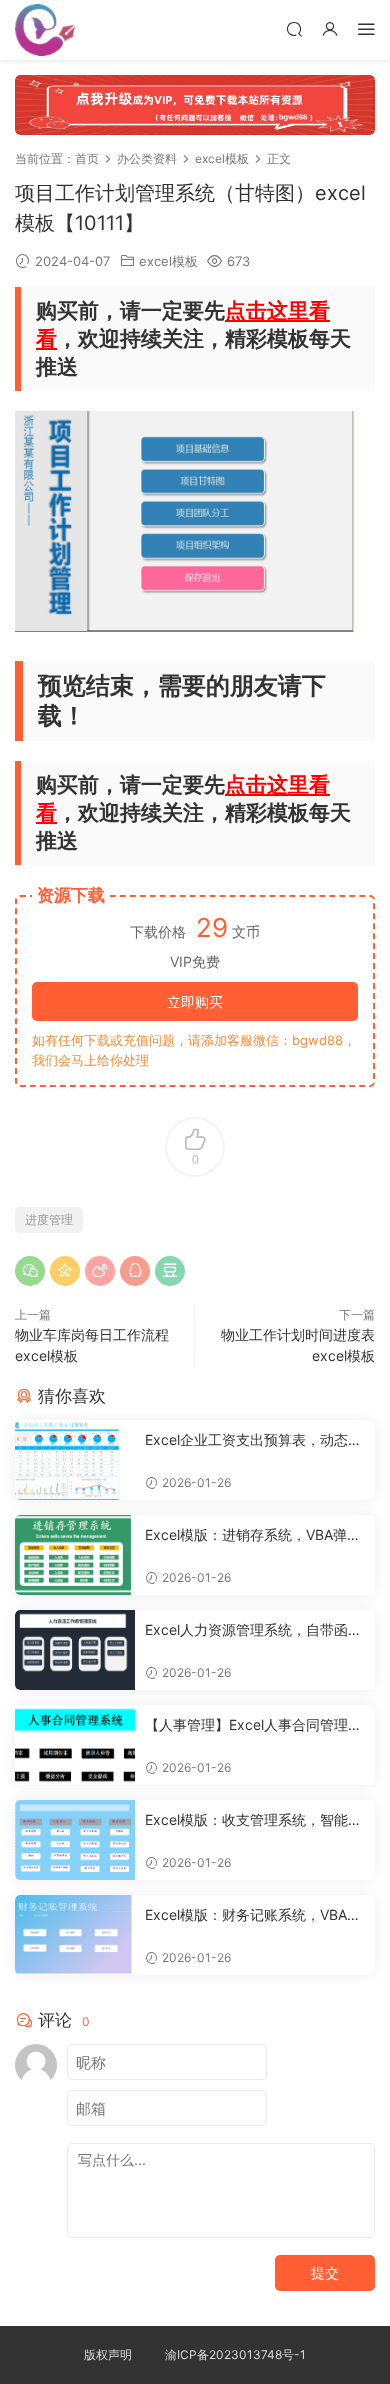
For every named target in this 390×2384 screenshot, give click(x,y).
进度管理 (49, 1219)
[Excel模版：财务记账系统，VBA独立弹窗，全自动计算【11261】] (75, 1935)
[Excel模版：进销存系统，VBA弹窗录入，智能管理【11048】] (75, 1555)
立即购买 (195, 1001)
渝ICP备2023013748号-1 (235, 2354)
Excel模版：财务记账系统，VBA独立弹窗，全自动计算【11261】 (253, 1915)
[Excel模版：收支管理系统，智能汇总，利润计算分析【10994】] (75, 1840)
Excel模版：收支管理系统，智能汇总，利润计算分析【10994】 (253, 1820)
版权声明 (108, 2354)
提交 (325, 2272)
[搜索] (294, 28)
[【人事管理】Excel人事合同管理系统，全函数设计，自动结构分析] (75, 1745)
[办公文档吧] (45, 30)
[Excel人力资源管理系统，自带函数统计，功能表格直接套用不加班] (75, 1650)
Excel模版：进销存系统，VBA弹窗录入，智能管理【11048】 (253, 1535)
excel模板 (168, 261)
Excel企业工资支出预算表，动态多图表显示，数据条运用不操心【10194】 (254, 1440)
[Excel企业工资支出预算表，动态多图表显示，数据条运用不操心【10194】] (75, 1460)
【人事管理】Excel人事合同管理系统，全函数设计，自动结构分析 (253, 1725)
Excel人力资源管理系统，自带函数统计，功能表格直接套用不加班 (253, 1630)
